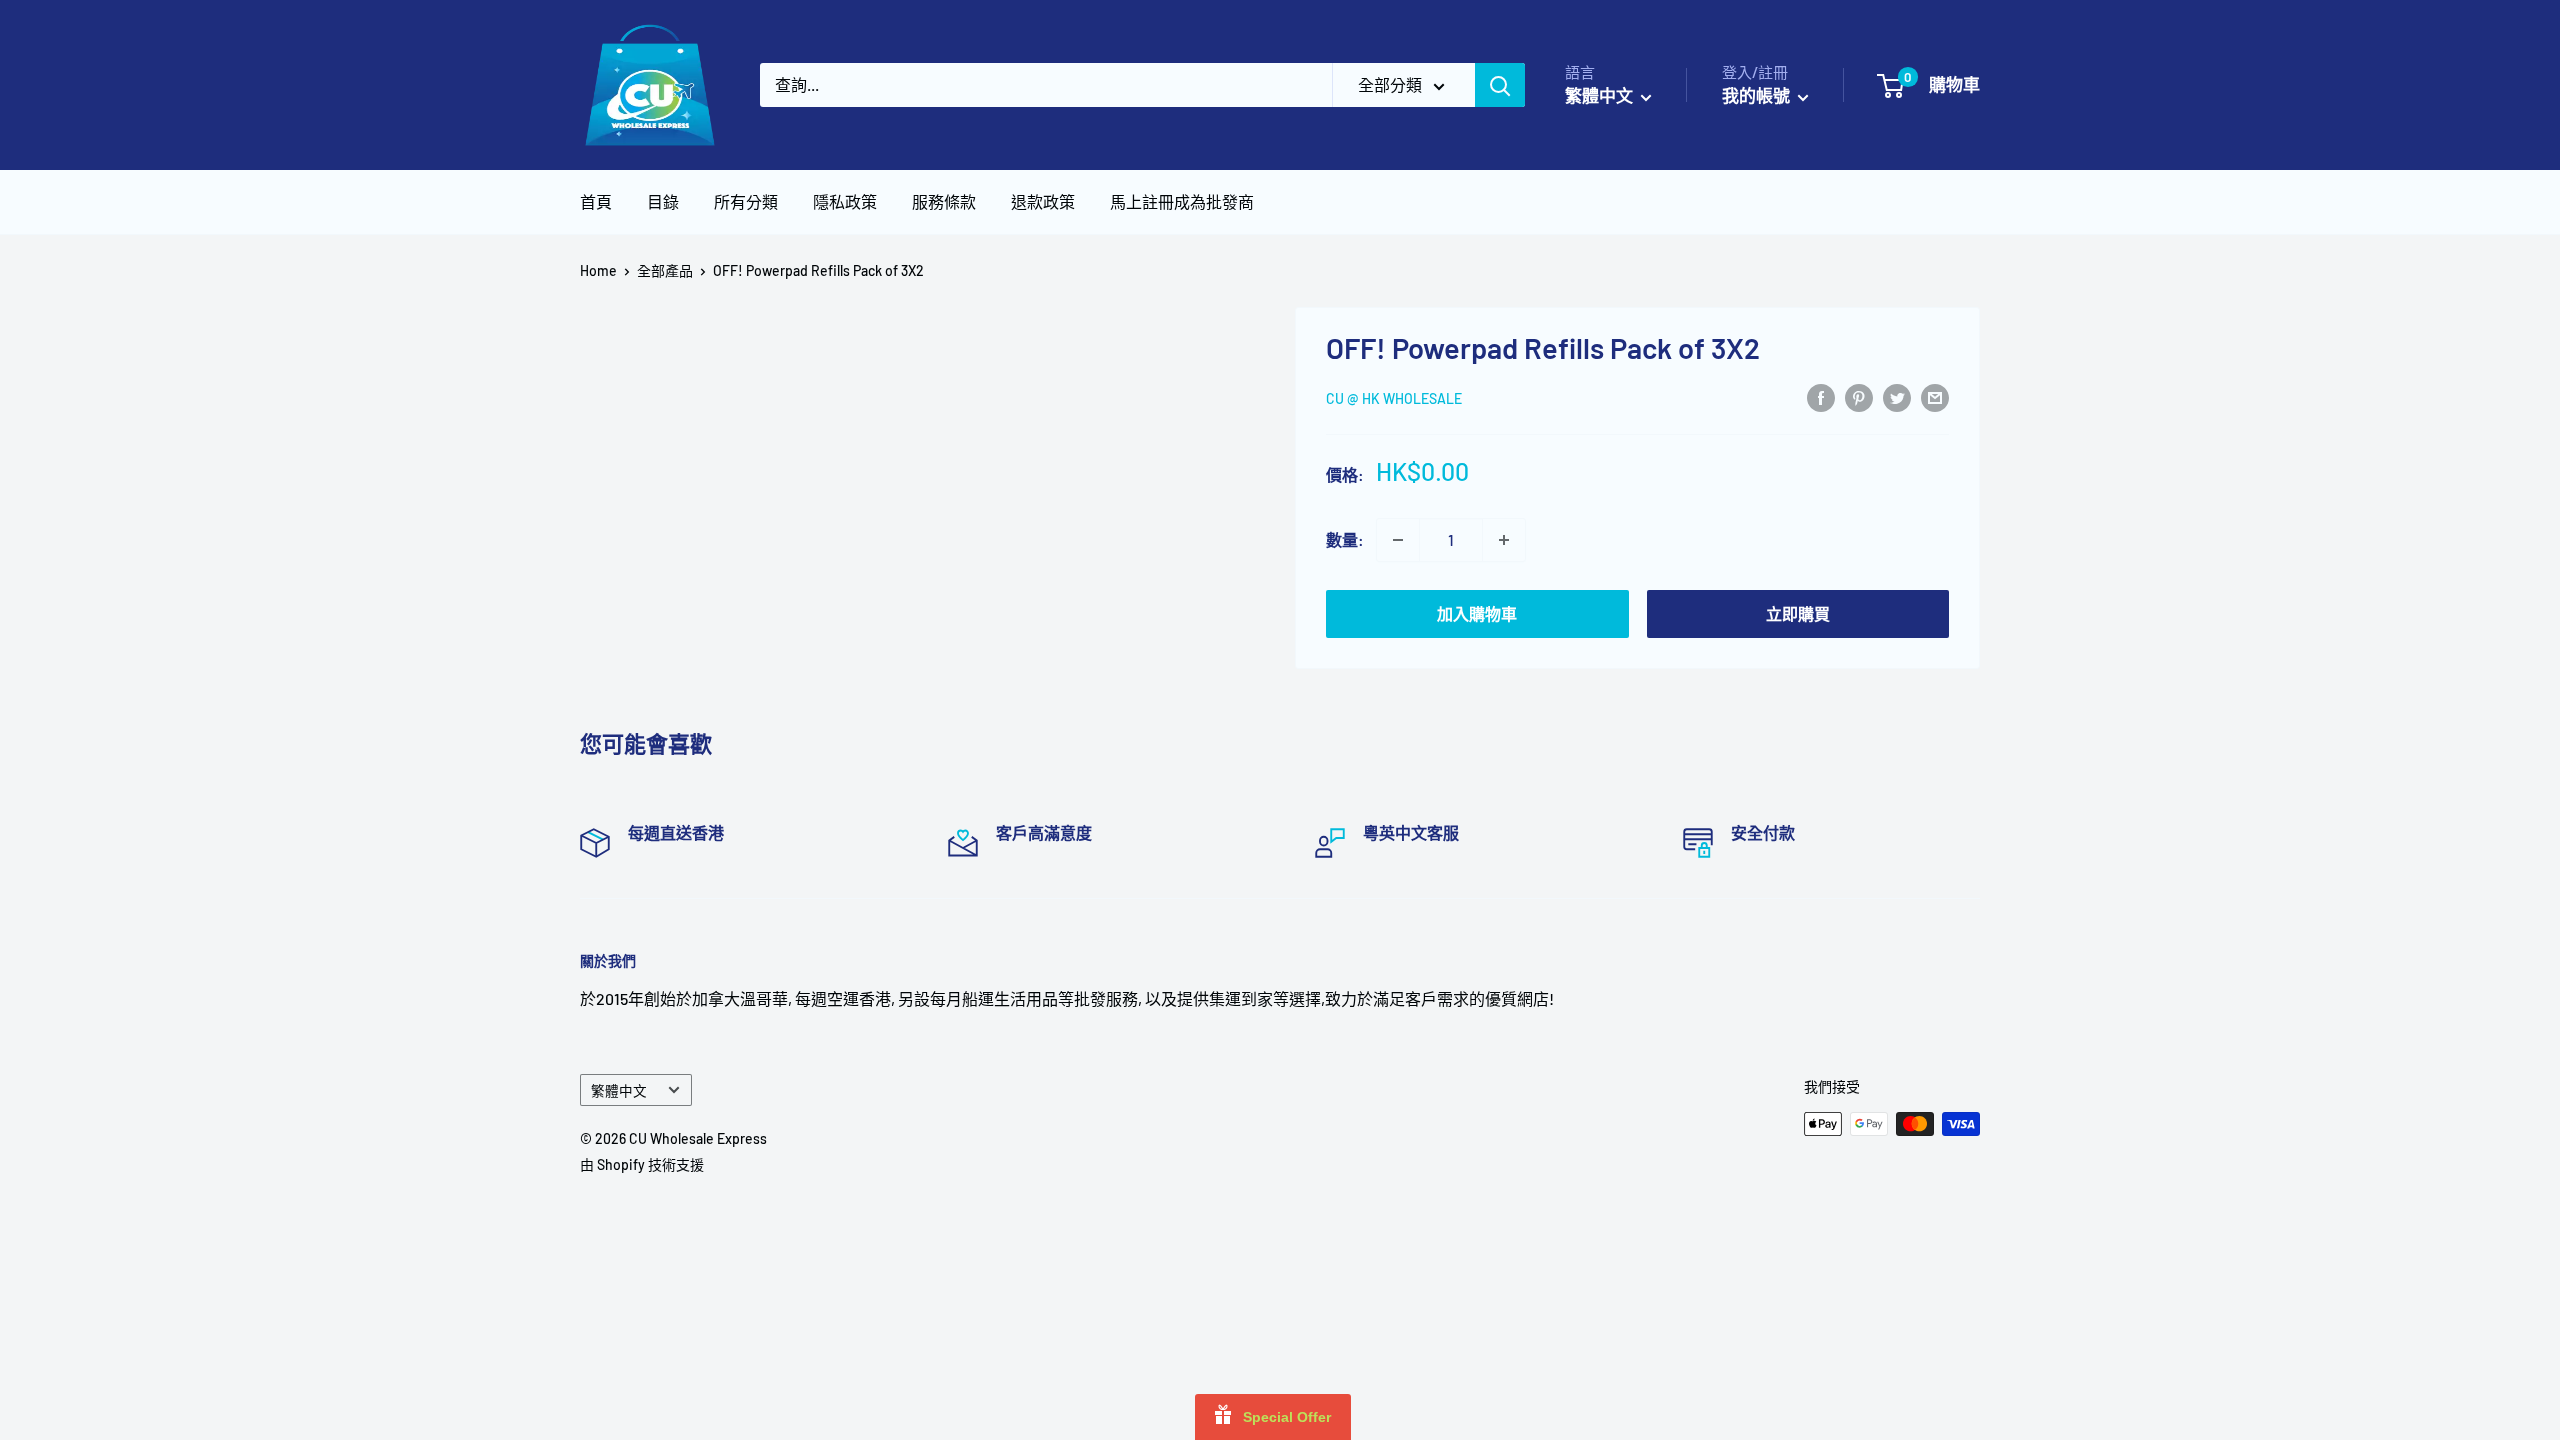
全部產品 (665, 270)
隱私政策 (845, 201)
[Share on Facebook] (1821, 396)
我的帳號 (1757, 95)
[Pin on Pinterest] (1859, 396)
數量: (1345, 539)
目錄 (663, 201)
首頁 (596, 201)
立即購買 (1798, 613)
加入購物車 (1477, 613)
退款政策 (1043, 201)
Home (598, 270)
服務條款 (944, 201)
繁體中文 (619, 1090)
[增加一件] (1504, 540)
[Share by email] (1935, 396)
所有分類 (746, 201)
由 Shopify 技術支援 (642, 1164)
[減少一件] (1398, 540)
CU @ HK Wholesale (1394, 398)
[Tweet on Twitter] (1897, 396)
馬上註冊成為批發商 (1182, 201)
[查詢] (1500, 85)
